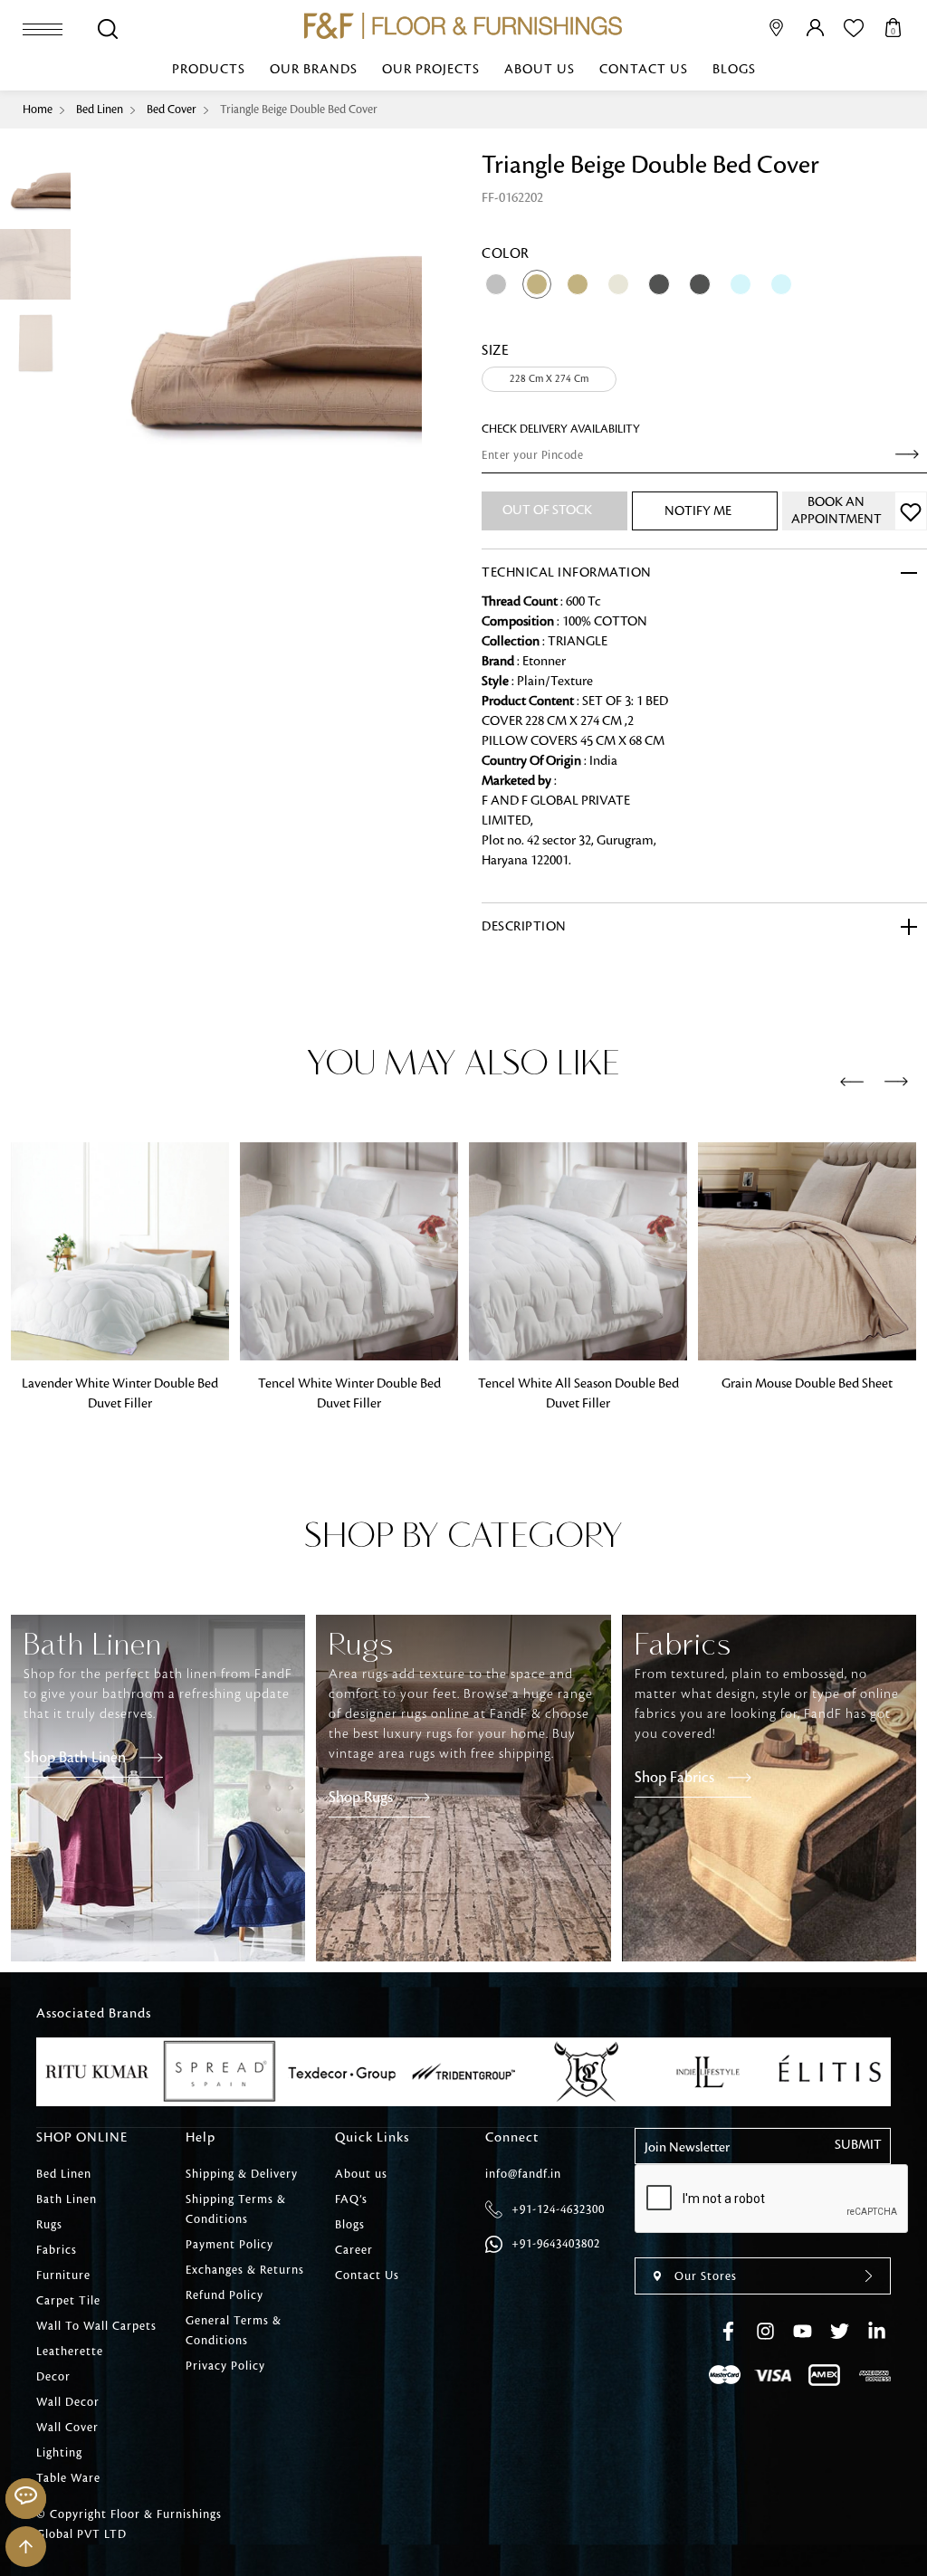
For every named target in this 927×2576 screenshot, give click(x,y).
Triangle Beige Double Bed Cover (299, 110)
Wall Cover (67, 2428)
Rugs (49, 2225)
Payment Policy (229, 2245)
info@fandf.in (523, 2174)
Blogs (734, 70)
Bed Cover (172, 110)
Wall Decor (68, 2402)
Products (209, 70)
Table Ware (68, 2478)
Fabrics (57, 2250)
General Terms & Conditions (234, 2331)
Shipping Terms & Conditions (236, 2209)
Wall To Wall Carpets (96, 2326)
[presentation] (852, 1083)
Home (38, 110)
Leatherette (70, 2352)
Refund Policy (225, 2295)
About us (540, 70)
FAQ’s (351, 2199)
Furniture (63, 2275)
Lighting (59, 2453)
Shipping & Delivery (242, 2174)
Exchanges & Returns (245, 2270)
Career (354, 2250)
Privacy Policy (225, 2366)
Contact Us (644, 70)
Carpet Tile (68, 2301)
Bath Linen (67, 2199)
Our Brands (314, 70)
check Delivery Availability (561, 429)
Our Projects (431, 70)
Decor (53, 2377)
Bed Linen (100, 110)
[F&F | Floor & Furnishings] (463, 26)
